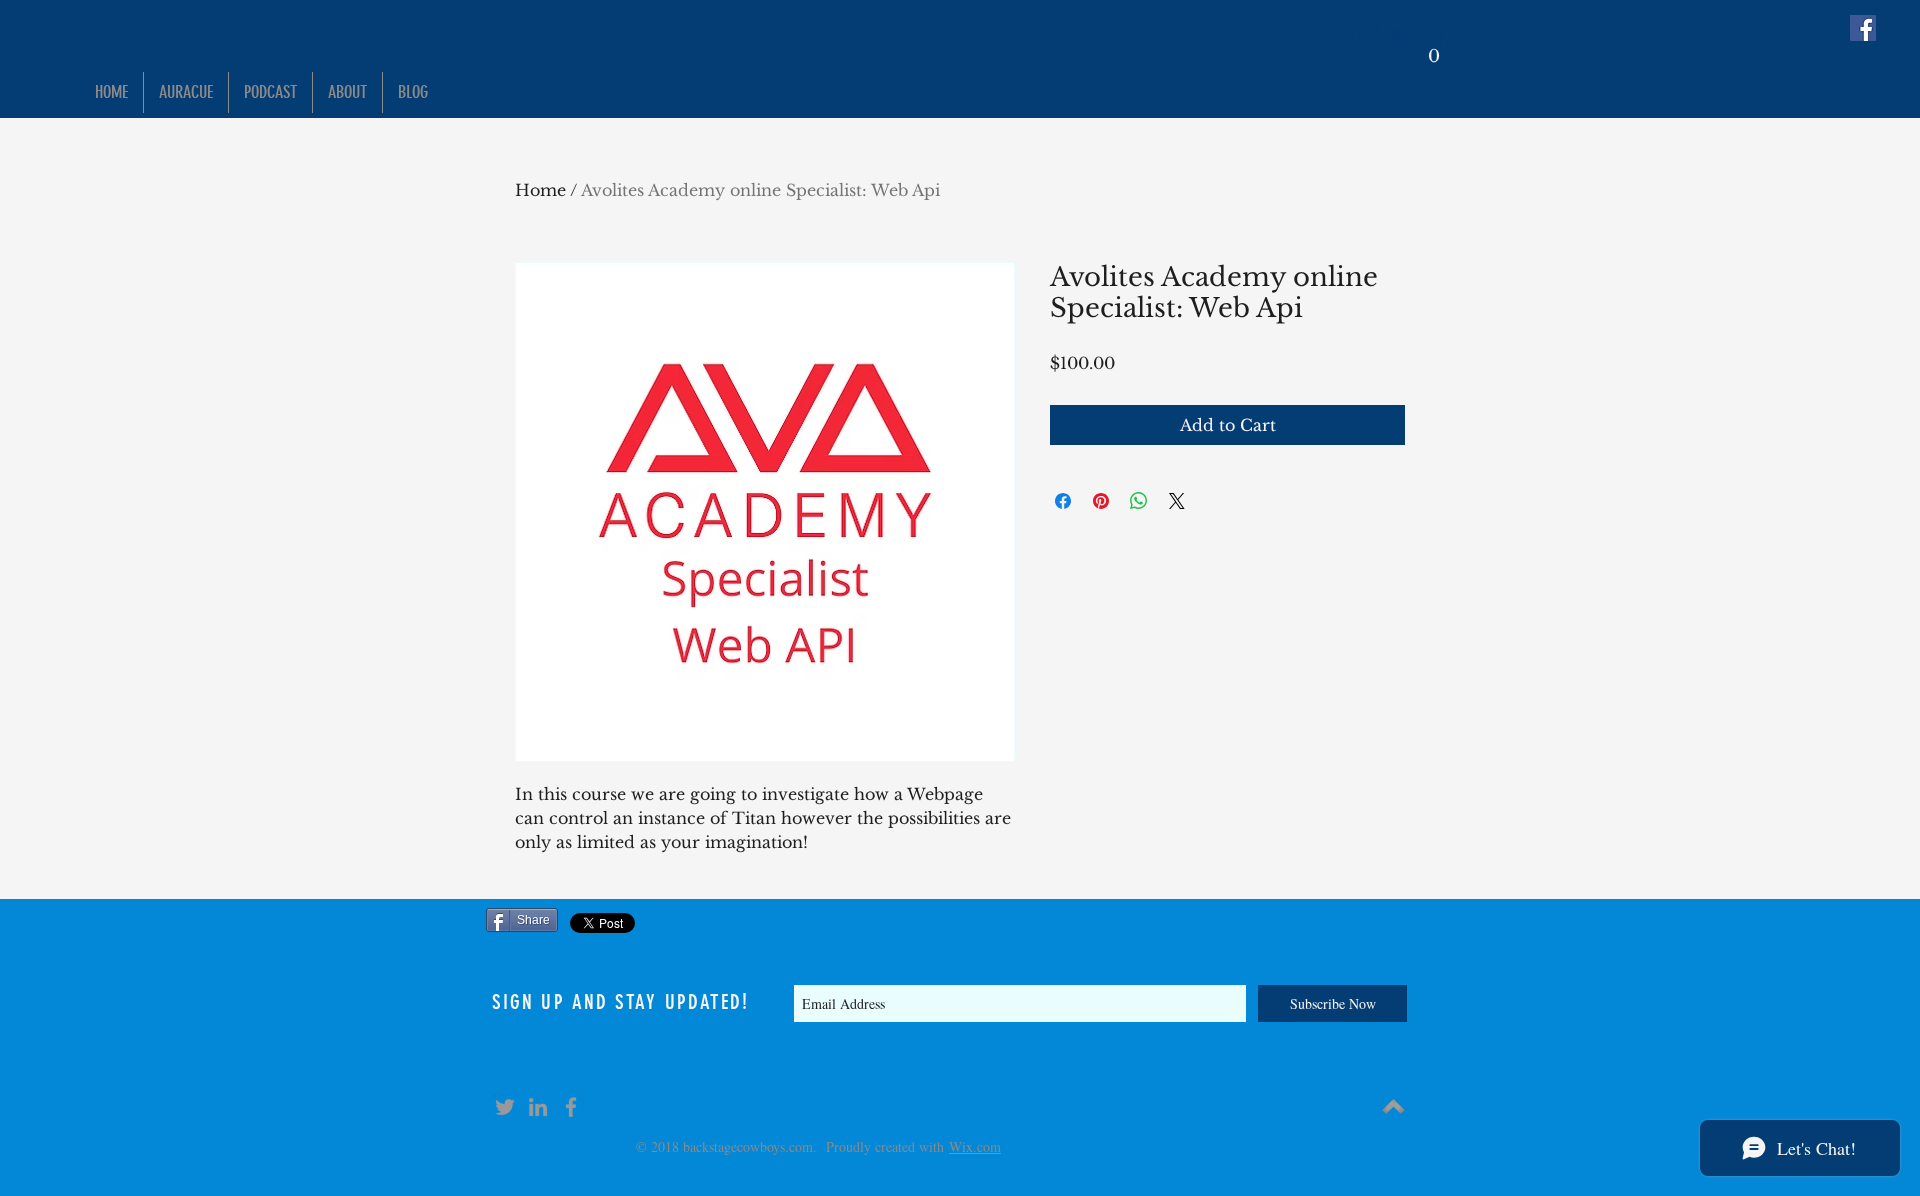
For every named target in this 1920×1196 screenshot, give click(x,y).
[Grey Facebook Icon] (571, 1107)
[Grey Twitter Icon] (505, 1107)
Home (540, 190)
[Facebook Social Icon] (1863, 28)
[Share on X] (1177, 501)
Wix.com (975, 1146)
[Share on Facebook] (1063, 501)
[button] (1433, 49)
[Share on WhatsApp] (1139, 501)
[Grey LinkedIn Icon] (538, 1107)
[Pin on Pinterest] (1101, 501)
